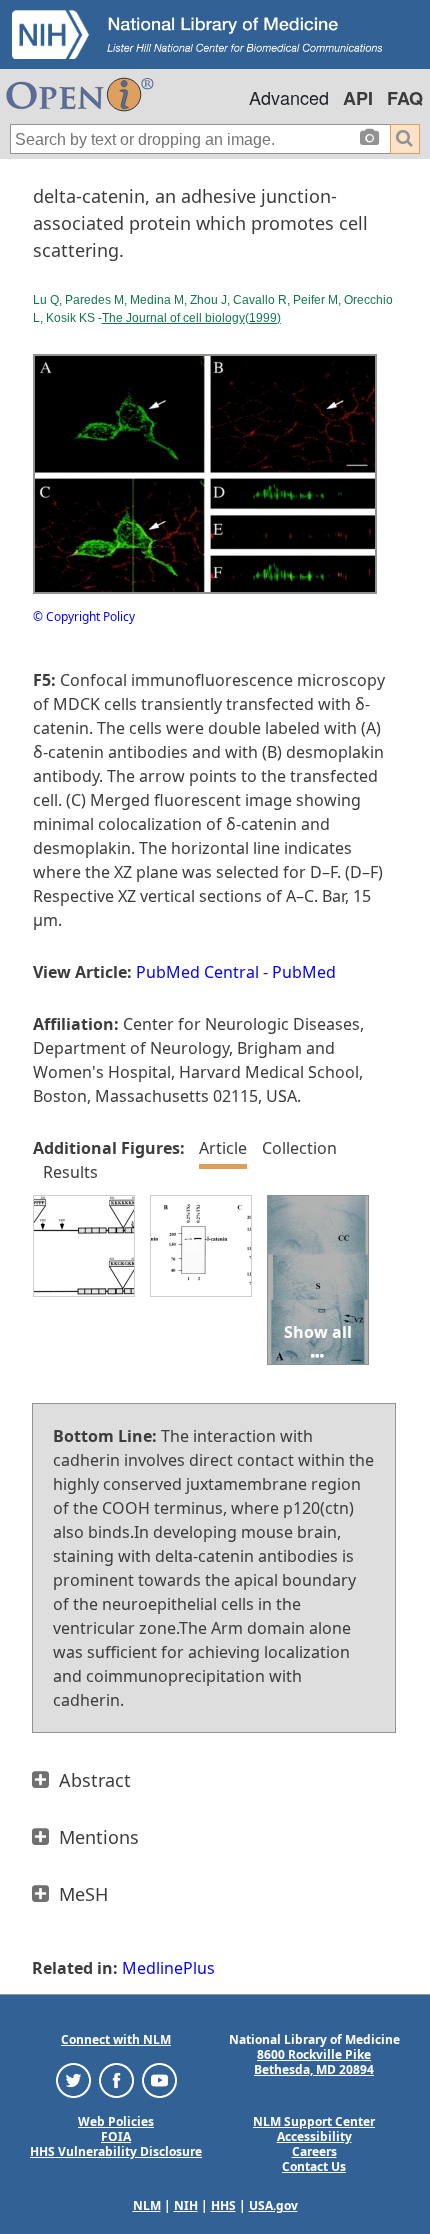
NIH (186, 2205)
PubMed (304, 972)
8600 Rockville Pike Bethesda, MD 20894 (314, 2062)
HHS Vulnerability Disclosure (116, 2151)
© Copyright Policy (84, 616)
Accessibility (314, 2136)
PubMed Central (197, 972)
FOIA (116, 2136)
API (358, 98)
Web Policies (116, 2121)
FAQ (405, 98)
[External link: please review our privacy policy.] (73, 2078)
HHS (223, 2205)
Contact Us (314, 2166)
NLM (147, 2205)
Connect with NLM (116, 2039)
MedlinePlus (168, 1968)
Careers (314, 2151)
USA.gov (273, 2205)
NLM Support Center (314, 2121)
